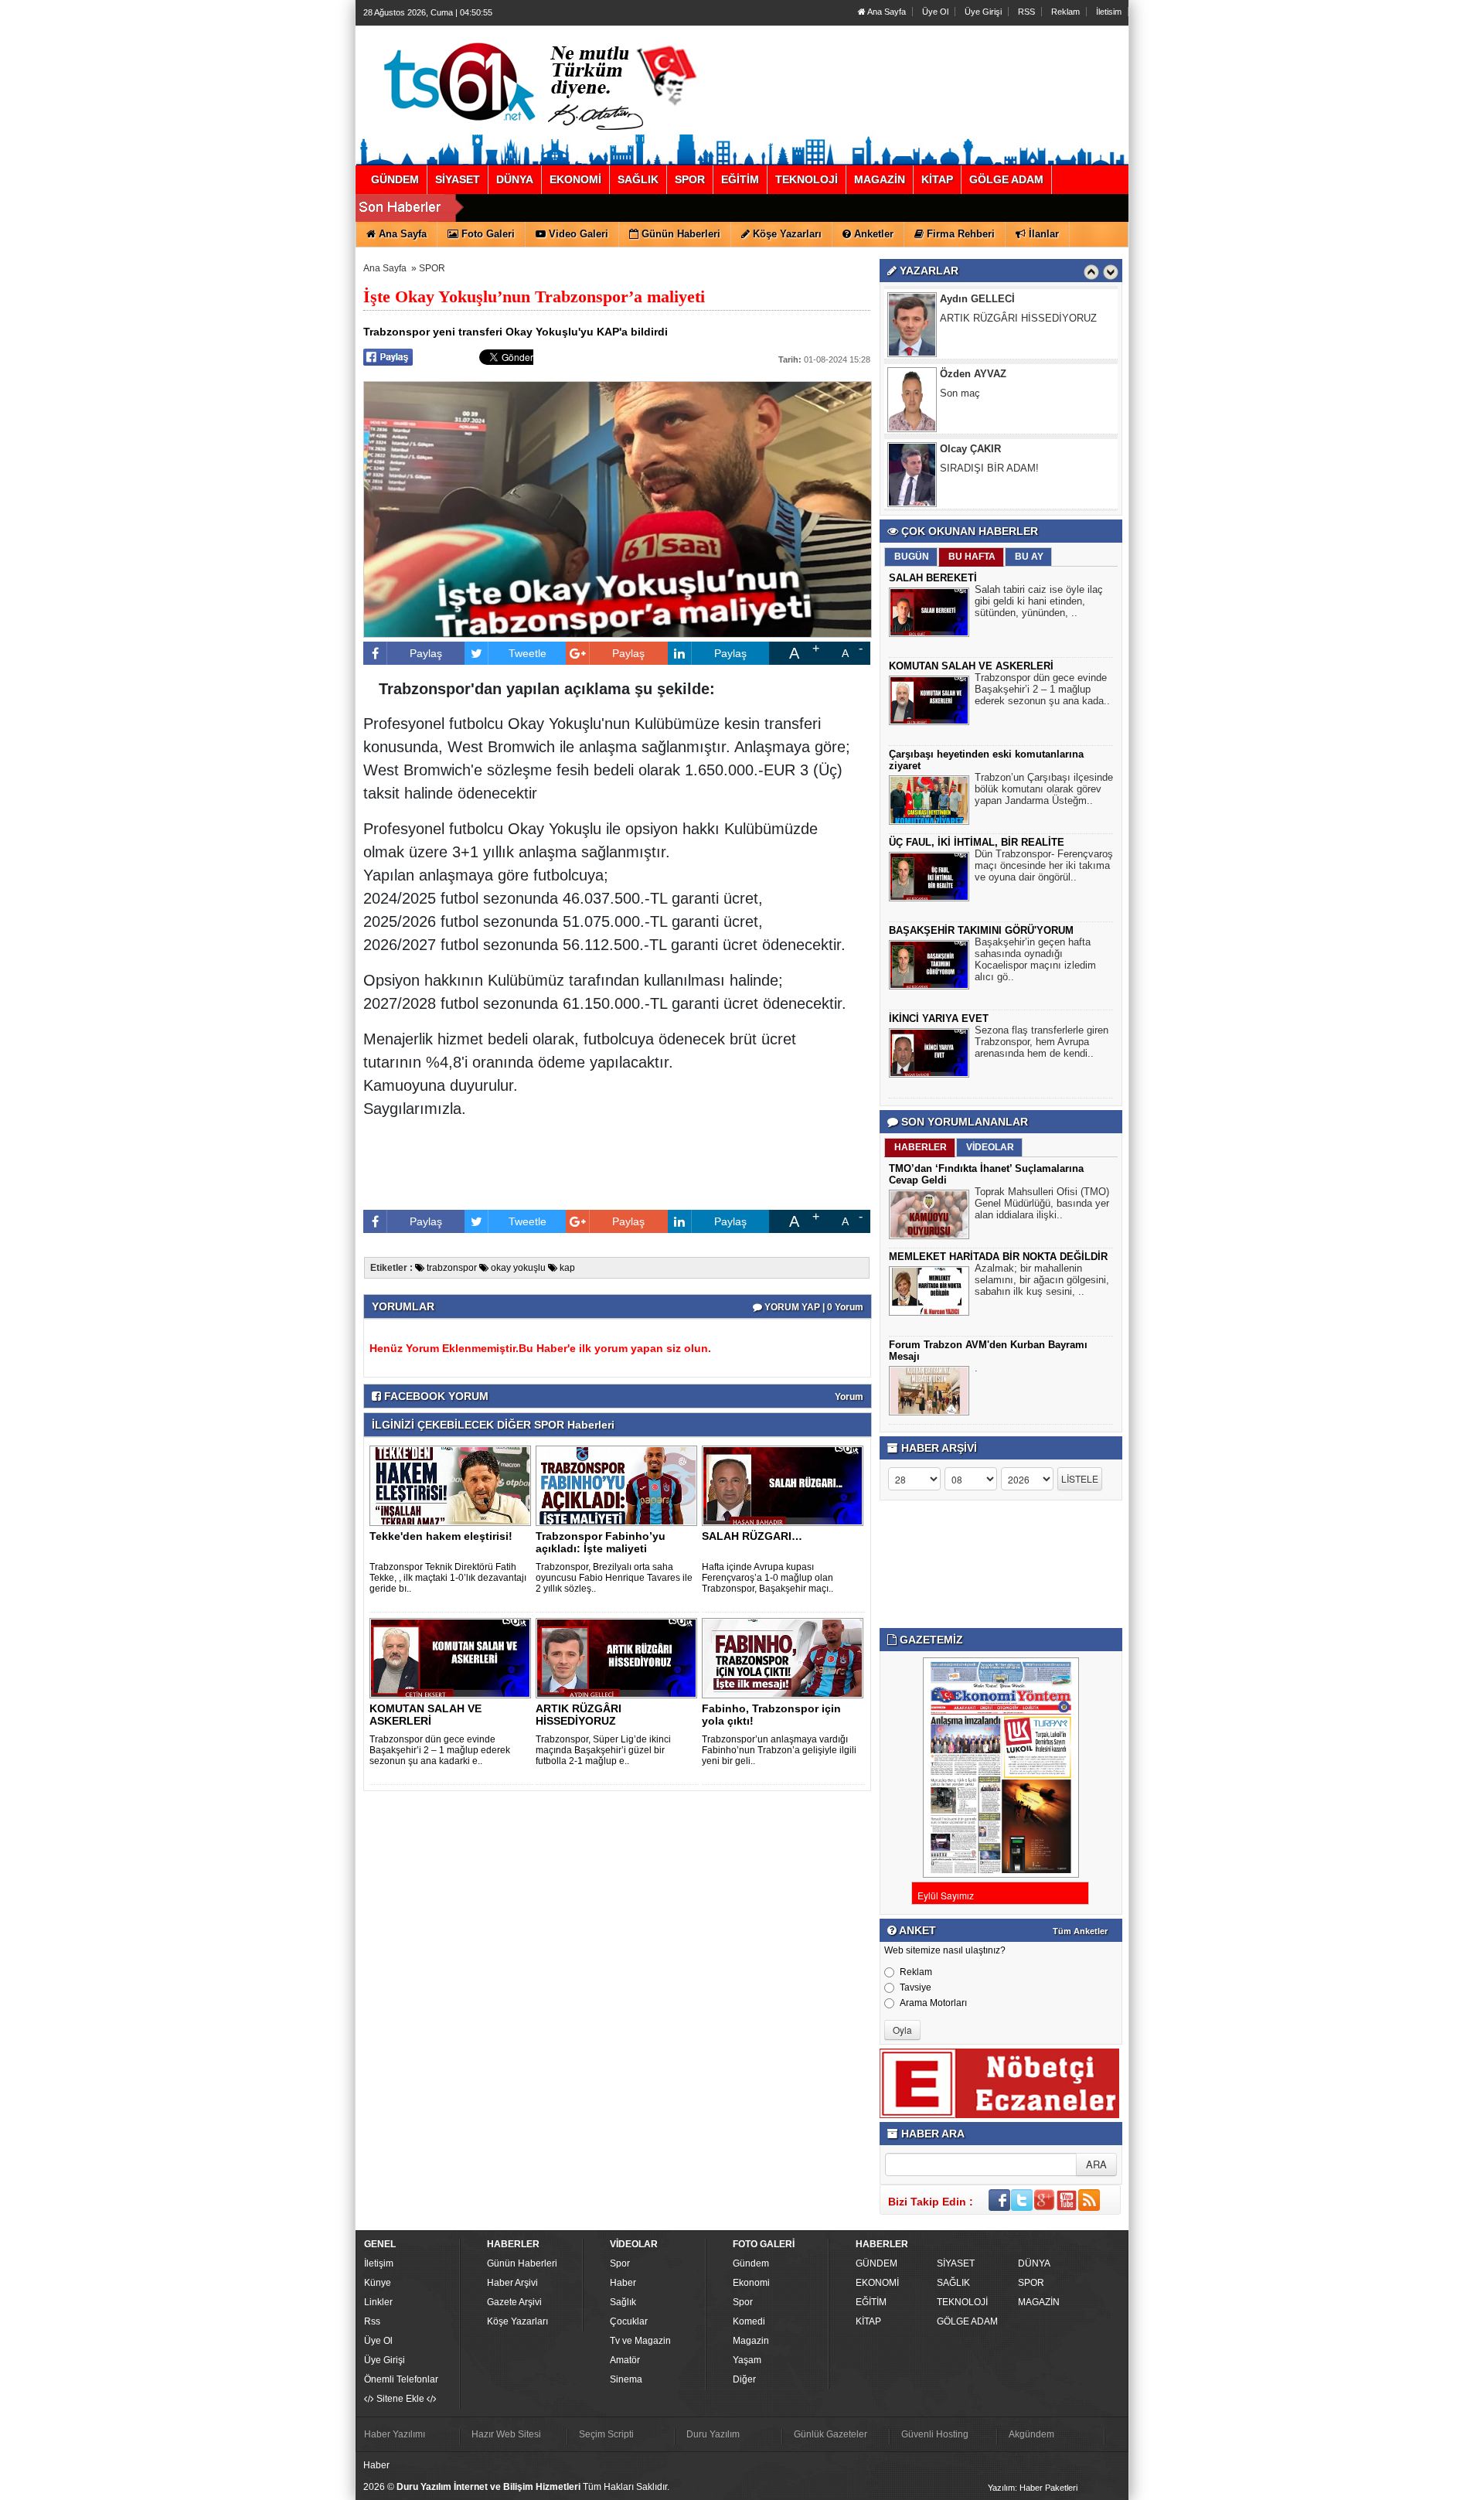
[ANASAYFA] (532, 80)
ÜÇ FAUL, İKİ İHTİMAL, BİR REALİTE (977, 842)
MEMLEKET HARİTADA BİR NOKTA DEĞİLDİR (998, 1257)
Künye (378, 2283)
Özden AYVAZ (973, 299)
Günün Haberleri (522, 2263)
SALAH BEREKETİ (933, 578)
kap (566, 1268)
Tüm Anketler (1080, 1931)
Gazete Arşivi (514, 2302)
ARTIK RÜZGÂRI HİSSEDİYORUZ (579, 1715)
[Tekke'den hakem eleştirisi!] (453, 1485)
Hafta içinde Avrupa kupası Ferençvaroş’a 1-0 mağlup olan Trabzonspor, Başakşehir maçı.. (768, 1578)
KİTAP (868, 2321)
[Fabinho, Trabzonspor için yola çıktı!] (785, 1657)
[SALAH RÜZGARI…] (785, 1485)
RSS (1026, 12)
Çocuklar (629, 2321)
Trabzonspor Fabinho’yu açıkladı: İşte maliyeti (601, 1542)
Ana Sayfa (886, 12)
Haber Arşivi (512, 2283)
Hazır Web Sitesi (506, 2434)
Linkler (378, 2302)
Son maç (960, 318)
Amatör (625, 2360)
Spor (620, 2263)
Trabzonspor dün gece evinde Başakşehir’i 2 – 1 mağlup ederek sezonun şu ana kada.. (1042, 689)
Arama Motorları (933, 2003)
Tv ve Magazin (640, 2341)
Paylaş (426, 653)
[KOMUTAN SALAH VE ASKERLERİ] (453, 1657)
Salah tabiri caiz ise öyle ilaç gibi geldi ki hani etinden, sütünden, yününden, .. (1039, 601)
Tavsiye (916, 1987)
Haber (623, 2283)
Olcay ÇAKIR (970, 374)
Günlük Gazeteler (830, 2434)
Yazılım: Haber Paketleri (1033, 2488)
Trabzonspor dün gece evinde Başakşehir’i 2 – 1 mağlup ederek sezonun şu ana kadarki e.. (440, 1750)
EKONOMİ (877, 2283)
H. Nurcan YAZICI (981, 449)
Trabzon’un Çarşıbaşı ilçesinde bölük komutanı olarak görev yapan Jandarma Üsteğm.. (1044, 789)
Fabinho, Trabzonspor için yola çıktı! (771, 1715)
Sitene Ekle (400, 2399)
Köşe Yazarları (517, 2321)
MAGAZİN (1039, 2302)
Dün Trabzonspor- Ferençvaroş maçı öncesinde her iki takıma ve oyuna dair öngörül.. (1044, 865)
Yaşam (747, 2360)
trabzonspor (451, 1268)
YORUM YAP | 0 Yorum (813, 1307)
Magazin (751, 2341)
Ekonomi (751, 2283)
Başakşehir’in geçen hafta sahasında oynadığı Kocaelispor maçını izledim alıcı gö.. (1035, 959)
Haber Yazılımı (395, 2434)
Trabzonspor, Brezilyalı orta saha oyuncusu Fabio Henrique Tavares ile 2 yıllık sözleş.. (614, 1578)
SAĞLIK (953, 2283)
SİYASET (956, 2263)
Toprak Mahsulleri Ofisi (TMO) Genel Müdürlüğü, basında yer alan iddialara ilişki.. (1042, 1203)
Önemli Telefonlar (401, 2379)
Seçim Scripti (606, 2434)
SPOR (432, 268)
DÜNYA (1034, 2263)
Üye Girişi (983, 12)
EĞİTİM (871, 2302)
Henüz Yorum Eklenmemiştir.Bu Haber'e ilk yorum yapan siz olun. (540, 1348)
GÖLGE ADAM (967, 2321)
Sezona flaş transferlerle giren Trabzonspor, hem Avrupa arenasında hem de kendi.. (1042, 1042)
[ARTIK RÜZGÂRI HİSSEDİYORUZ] (619, 1657)
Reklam (1065, 12)
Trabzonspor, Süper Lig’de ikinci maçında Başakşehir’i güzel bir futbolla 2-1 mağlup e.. (603, 1750)
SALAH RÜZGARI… (752, 1536)
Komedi (749, 2321)
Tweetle (528, 653)
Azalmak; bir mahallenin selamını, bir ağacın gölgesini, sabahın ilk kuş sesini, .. (1042, 1280)
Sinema (626, 2379)
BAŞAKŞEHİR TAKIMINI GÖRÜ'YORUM (981, 930)
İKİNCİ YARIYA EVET (939, 1018)
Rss (372, 2321)
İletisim (1109, 12)
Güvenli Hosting (935, 2434)
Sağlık (623, 2302)
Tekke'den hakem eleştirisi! (441, 1536)
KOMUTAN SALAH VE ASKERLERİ (425, 1715)
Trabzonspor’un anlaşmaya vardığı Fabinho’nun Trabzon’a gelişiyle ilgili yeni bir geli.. (779, 1750)
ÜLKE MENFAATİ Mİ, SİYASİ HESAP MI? (1026, 474)
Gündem (751, 2263)
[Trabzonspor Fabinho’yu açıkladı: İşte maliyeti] (619, 1485)
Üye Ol (935, 12)
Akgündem (1031, 2434)
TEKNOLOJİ (962, 2302)
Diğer (744, 2379)
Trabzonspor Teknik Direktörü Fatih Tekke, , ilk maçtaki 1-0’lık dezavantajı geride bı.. (448, 1578)
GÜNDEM (876, 2263)
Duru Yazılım (713, 2434)
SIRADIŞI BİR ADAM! (989, 393)
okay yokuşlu (517, 1268)
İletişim (379, 2263)
